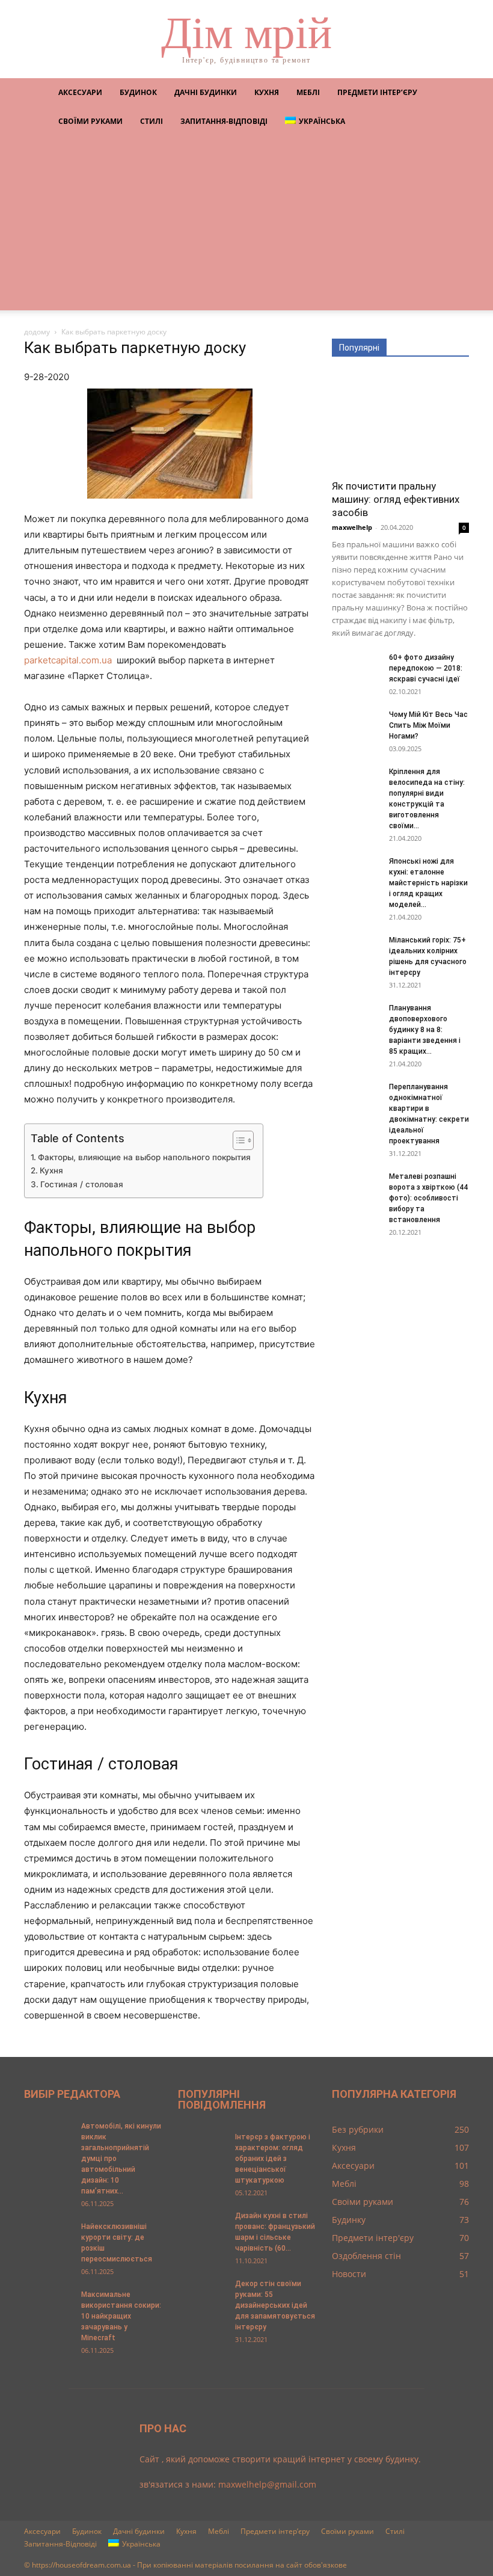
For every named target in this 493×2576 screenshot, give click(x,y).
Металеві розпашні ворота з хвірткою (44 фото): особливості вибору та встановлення (428, 1198)
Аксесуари (80, 92)
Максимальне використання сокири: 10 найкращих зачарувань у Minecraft (121, 2316)
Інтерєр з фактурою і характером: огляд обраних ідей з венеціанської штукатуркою (273, 2159)
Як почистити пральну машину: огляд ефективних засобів (396, 499)
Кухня (267, 92)
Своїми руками (90, 121)
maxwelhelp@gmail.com (267, 2484)
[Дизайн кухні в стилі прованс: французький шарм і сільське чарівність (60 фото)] (202, 2227)
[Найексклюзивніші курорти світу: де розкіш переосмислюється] (48, 2238)
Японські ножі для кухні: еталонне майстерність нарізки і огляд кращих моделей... (428, 883)
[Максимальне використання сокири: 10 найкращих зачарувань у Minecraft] (48, 2306)
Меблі (308, 92)
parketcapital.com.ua (68, 660)
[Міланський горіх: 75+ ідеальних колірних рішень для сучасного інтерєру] (356, 951)
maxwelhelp (352, 527)
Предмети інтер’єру (377, 92)
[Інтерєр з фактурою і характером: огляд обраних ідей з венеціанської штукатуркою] (202, 2148)
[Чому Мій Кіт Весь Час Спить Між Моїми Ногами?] (356, 726)
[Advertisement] (246, 226)
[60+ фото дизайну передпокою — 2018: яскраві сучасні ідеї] (356, 669)
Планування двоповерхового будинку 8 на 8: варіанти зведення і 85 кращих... (425, 1030)
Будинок (138, 92)
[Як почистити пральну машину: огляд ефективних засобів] (400, 422)
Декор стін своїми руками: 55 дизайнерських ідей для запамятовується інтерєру (275, 2305)
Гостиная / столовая (82, 1184)
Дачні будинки (206, 92)
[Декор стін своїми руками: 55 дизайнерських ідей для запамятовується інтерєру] (202, 2295)
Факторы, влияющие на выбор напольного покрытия (144, 1157)
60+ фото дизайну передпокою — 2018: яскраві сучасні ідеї (426, 668)
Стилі (152, 121)
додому (37, 332)
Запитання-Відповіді (224, 121)
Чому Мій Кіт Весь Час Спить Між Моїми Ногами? (428, 725)
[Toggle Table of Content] (237, 1140)
